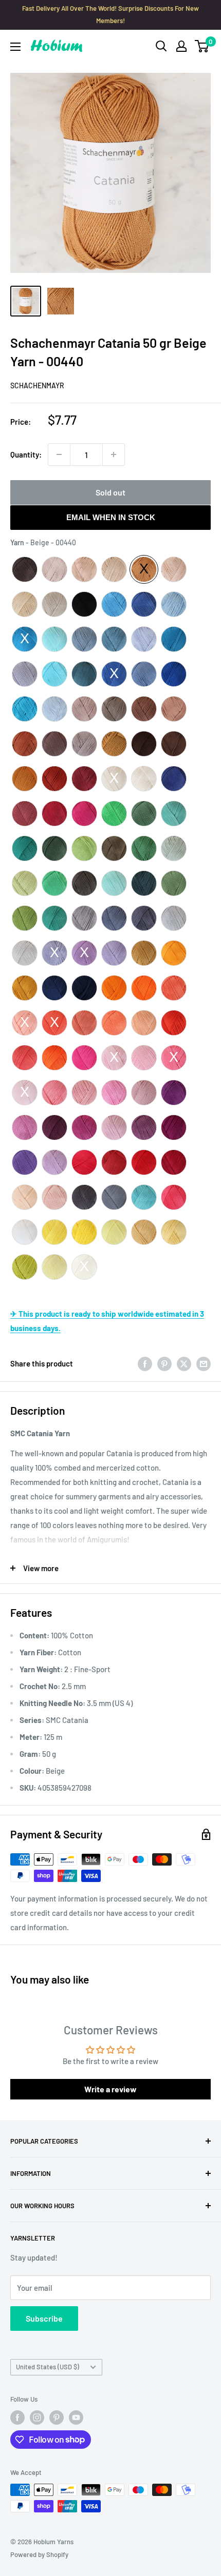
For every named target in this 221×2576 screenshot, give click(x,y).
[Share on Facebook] (145, 1363)
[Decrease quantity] (59, 454)
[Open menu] (15, 47)
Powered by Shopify (39, 2554)
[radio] (25, 569)
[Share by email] (204, 1363)
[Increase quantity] (114, 454)
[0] (202, 46)
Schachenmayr (37, 385)
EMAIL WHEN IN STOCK (111, 517)
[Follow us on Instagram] (37, 2418)
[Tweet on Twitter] (184, 1363)
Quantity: (26, 454)
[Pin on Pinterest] (164, 1363)
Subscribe (44, 2318)
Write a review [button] (110, 2089)
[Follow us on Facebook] (17, 2418)
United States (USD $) (48, 2367)
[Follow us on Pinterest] (57, 2418)
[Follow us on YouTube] (76, 2418)
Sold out (110, 492)
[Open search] (161, 46)
